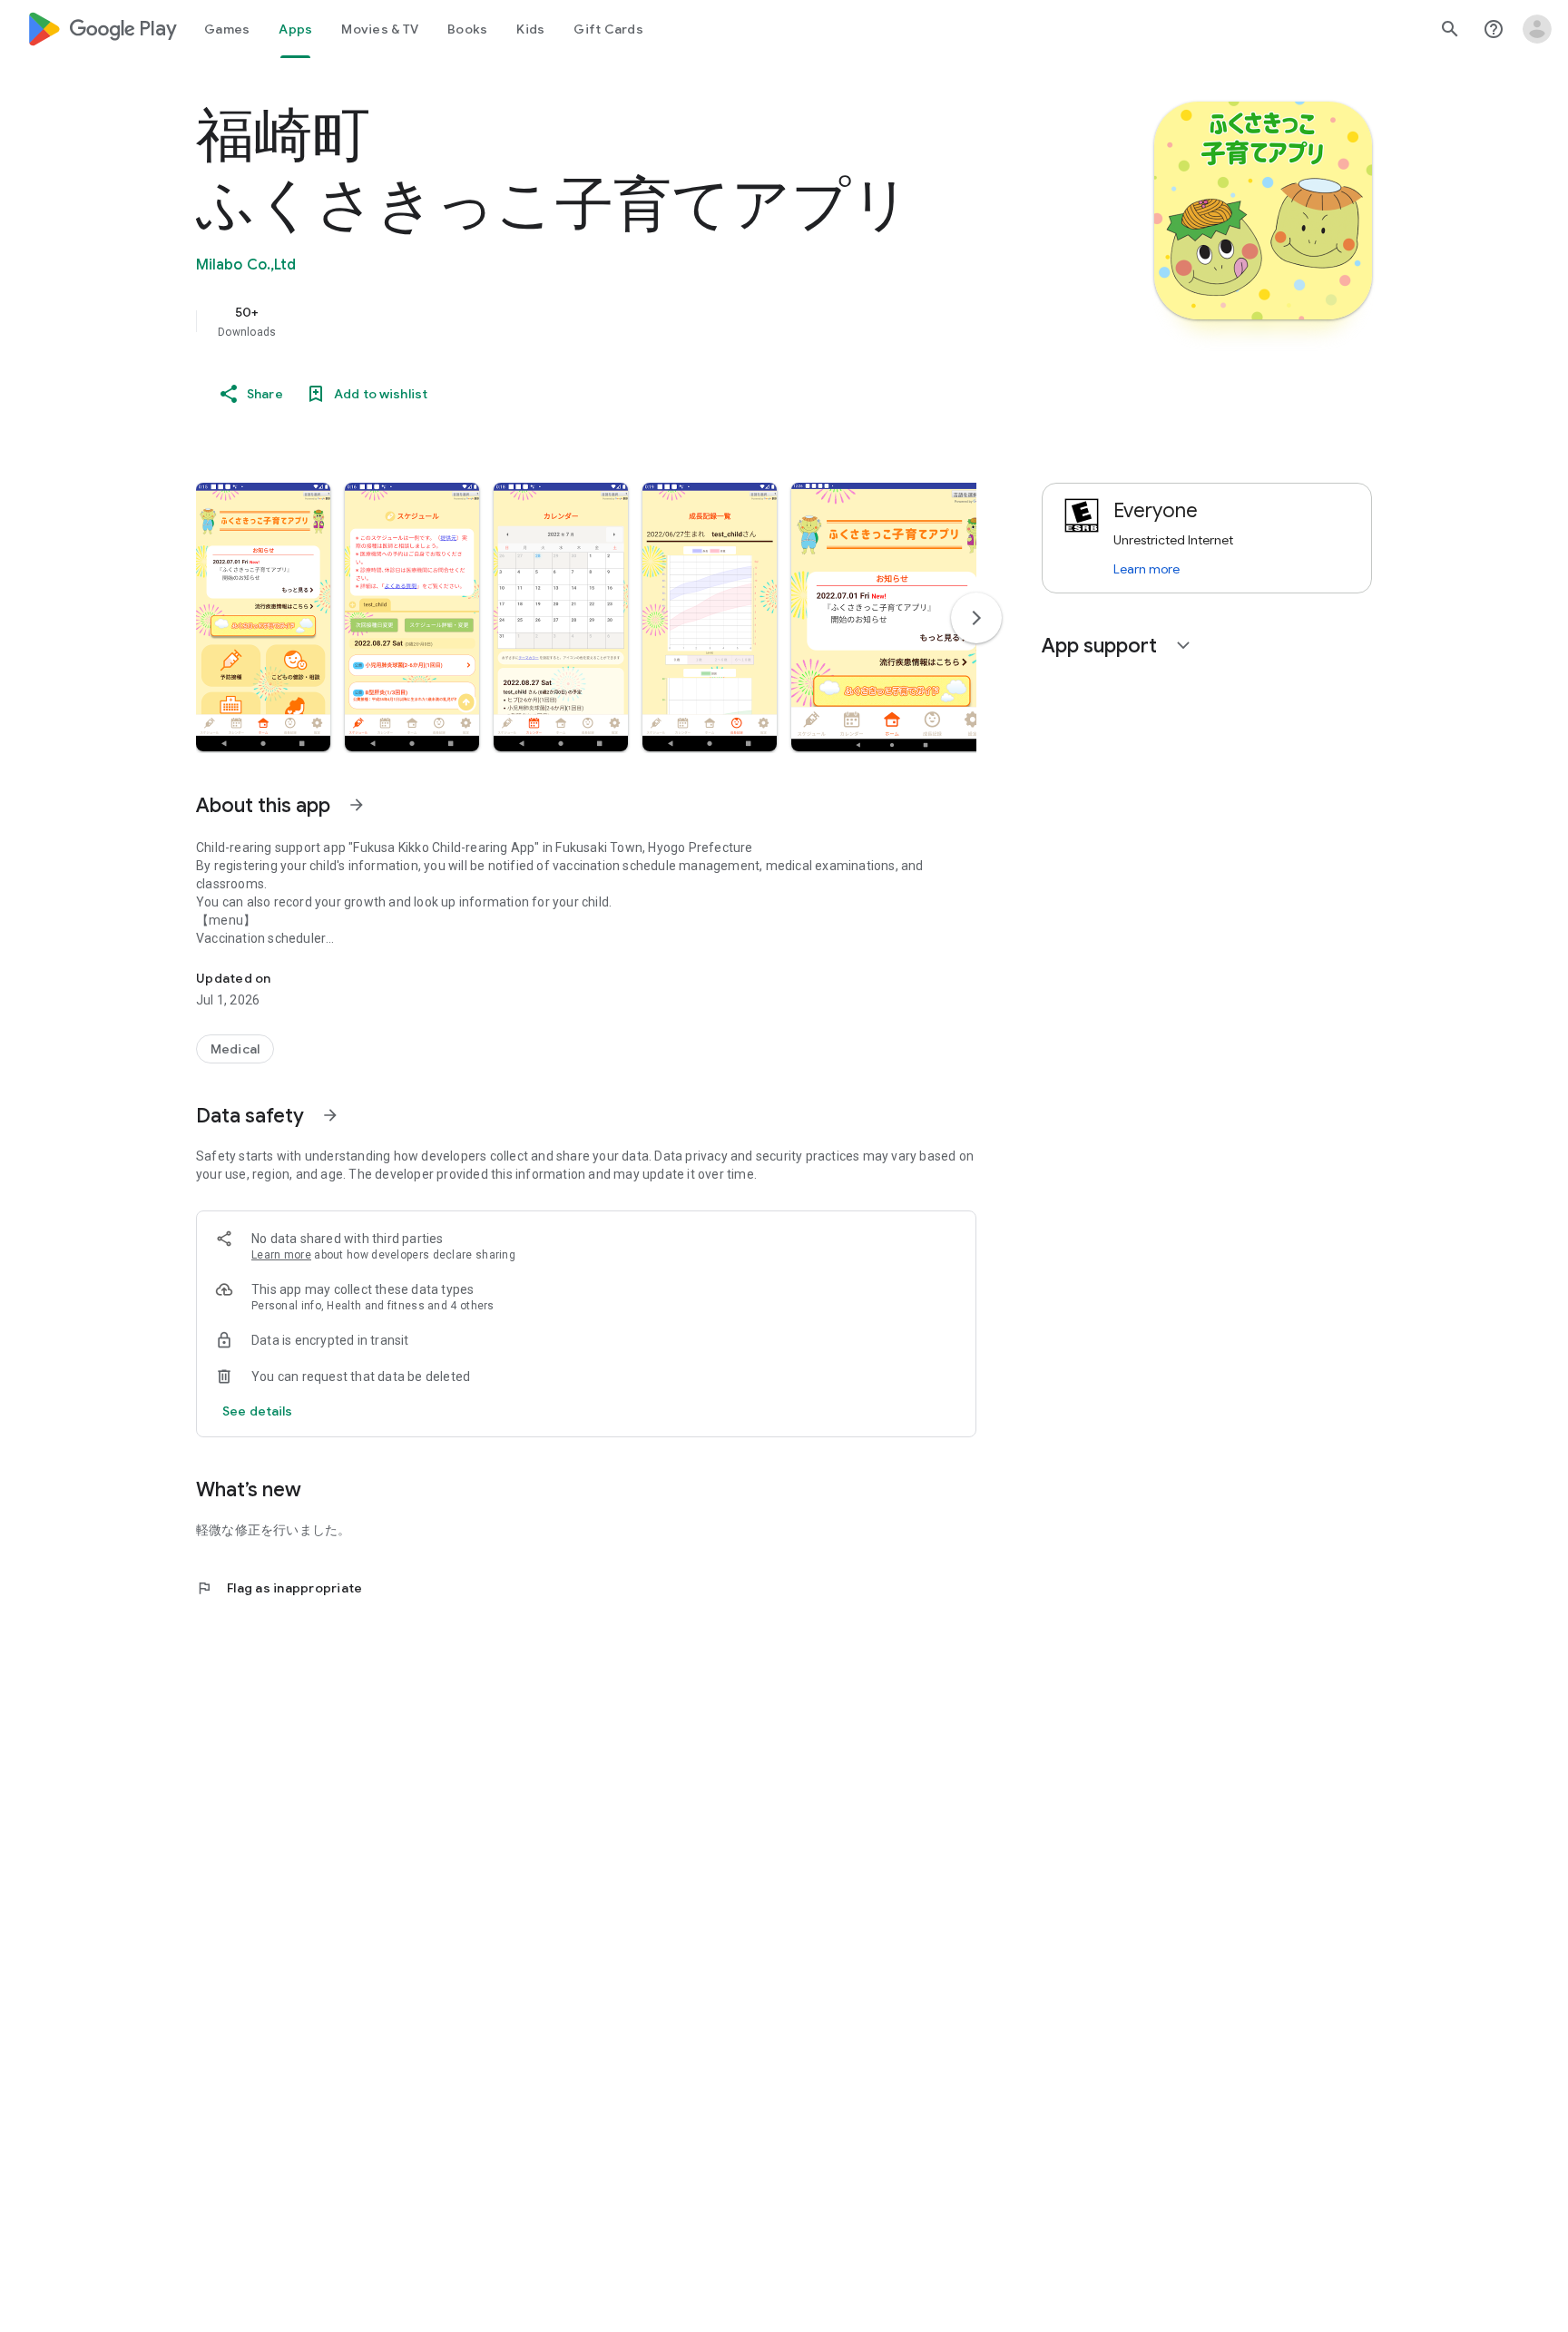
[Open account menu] (1537, 29)
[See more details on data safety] (258, 1411)
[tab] (227, 29)
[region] (559, 321)
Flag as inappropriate (279, 1588)
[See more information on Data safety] (330, 1115)
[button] (263, 617)
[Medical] (235, 1049)
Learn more (281, 1255)
